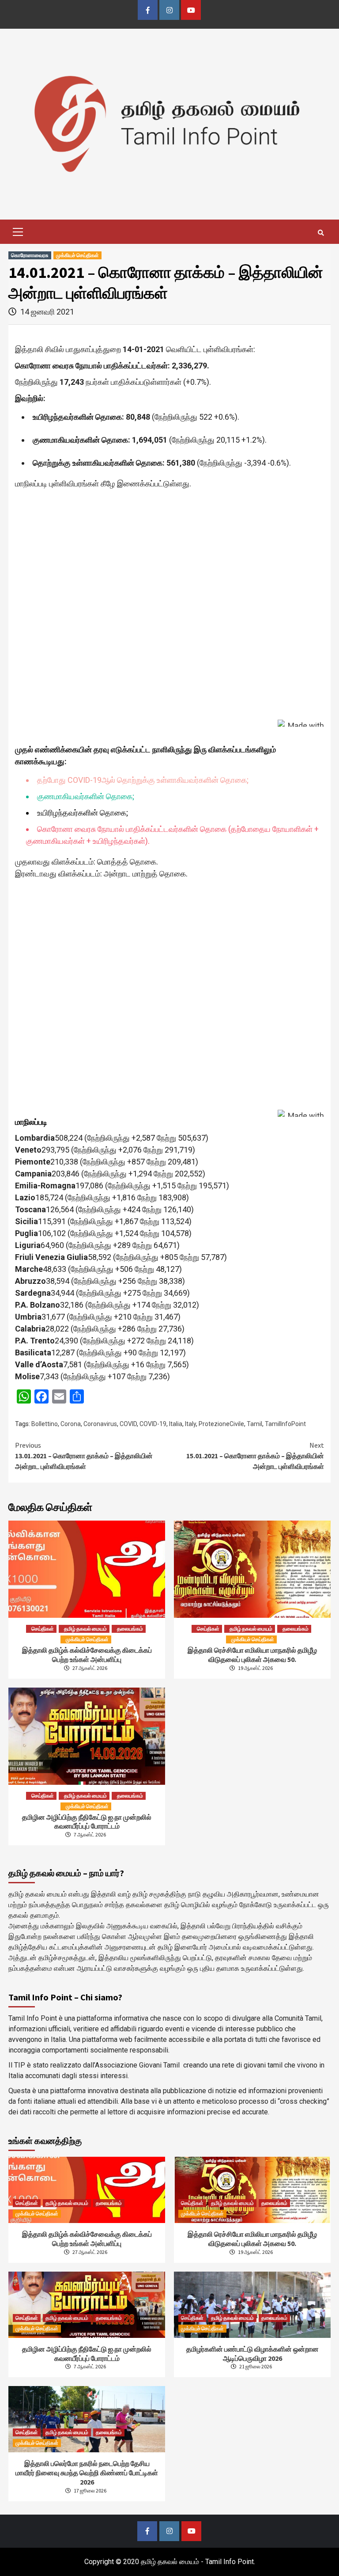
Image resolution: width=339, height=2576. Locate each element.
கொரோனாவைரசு (30, 255)
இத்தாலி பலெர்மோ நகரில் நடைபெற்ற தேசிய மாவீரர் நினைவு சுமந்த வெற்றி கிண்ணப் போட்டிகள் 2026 (87, 2473)
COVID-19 (153, 1424)
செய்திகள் (43, 1629)
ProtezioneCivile (221, 1424)
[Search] (321, 233)
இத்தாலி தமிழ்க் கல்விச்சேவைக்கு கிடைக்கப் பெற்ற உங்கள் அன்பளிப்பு (87, 1655)
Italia (176, 1424)
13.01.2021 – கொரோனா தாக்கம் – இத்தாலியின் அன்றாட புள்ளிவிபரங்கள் (84, 1456)
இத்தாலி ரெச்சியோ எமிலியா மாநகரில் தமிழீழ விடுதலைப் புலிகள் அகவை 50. (252, 1655)
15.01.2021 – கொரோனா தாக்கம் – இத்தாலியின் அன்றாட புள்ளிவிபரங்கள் (255, 1456)
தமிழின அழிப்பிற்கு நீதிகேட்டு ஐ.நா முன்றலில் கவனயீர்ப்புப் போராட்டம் (87, 1822)
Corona (71, 1424)
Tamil (254, 1424)
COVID (128, 1424)
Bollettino (45, 1424)
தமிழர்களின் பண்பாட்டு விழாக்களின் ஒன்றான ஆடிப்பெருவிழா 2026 (252, 2354)
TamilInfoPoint (285, 1424)
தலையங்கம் (130, 1629)
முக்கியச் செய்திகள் (77, 255)
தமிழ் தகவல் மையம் (85, 1629)
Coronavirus (100, 1424)
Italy (190, 1424)
